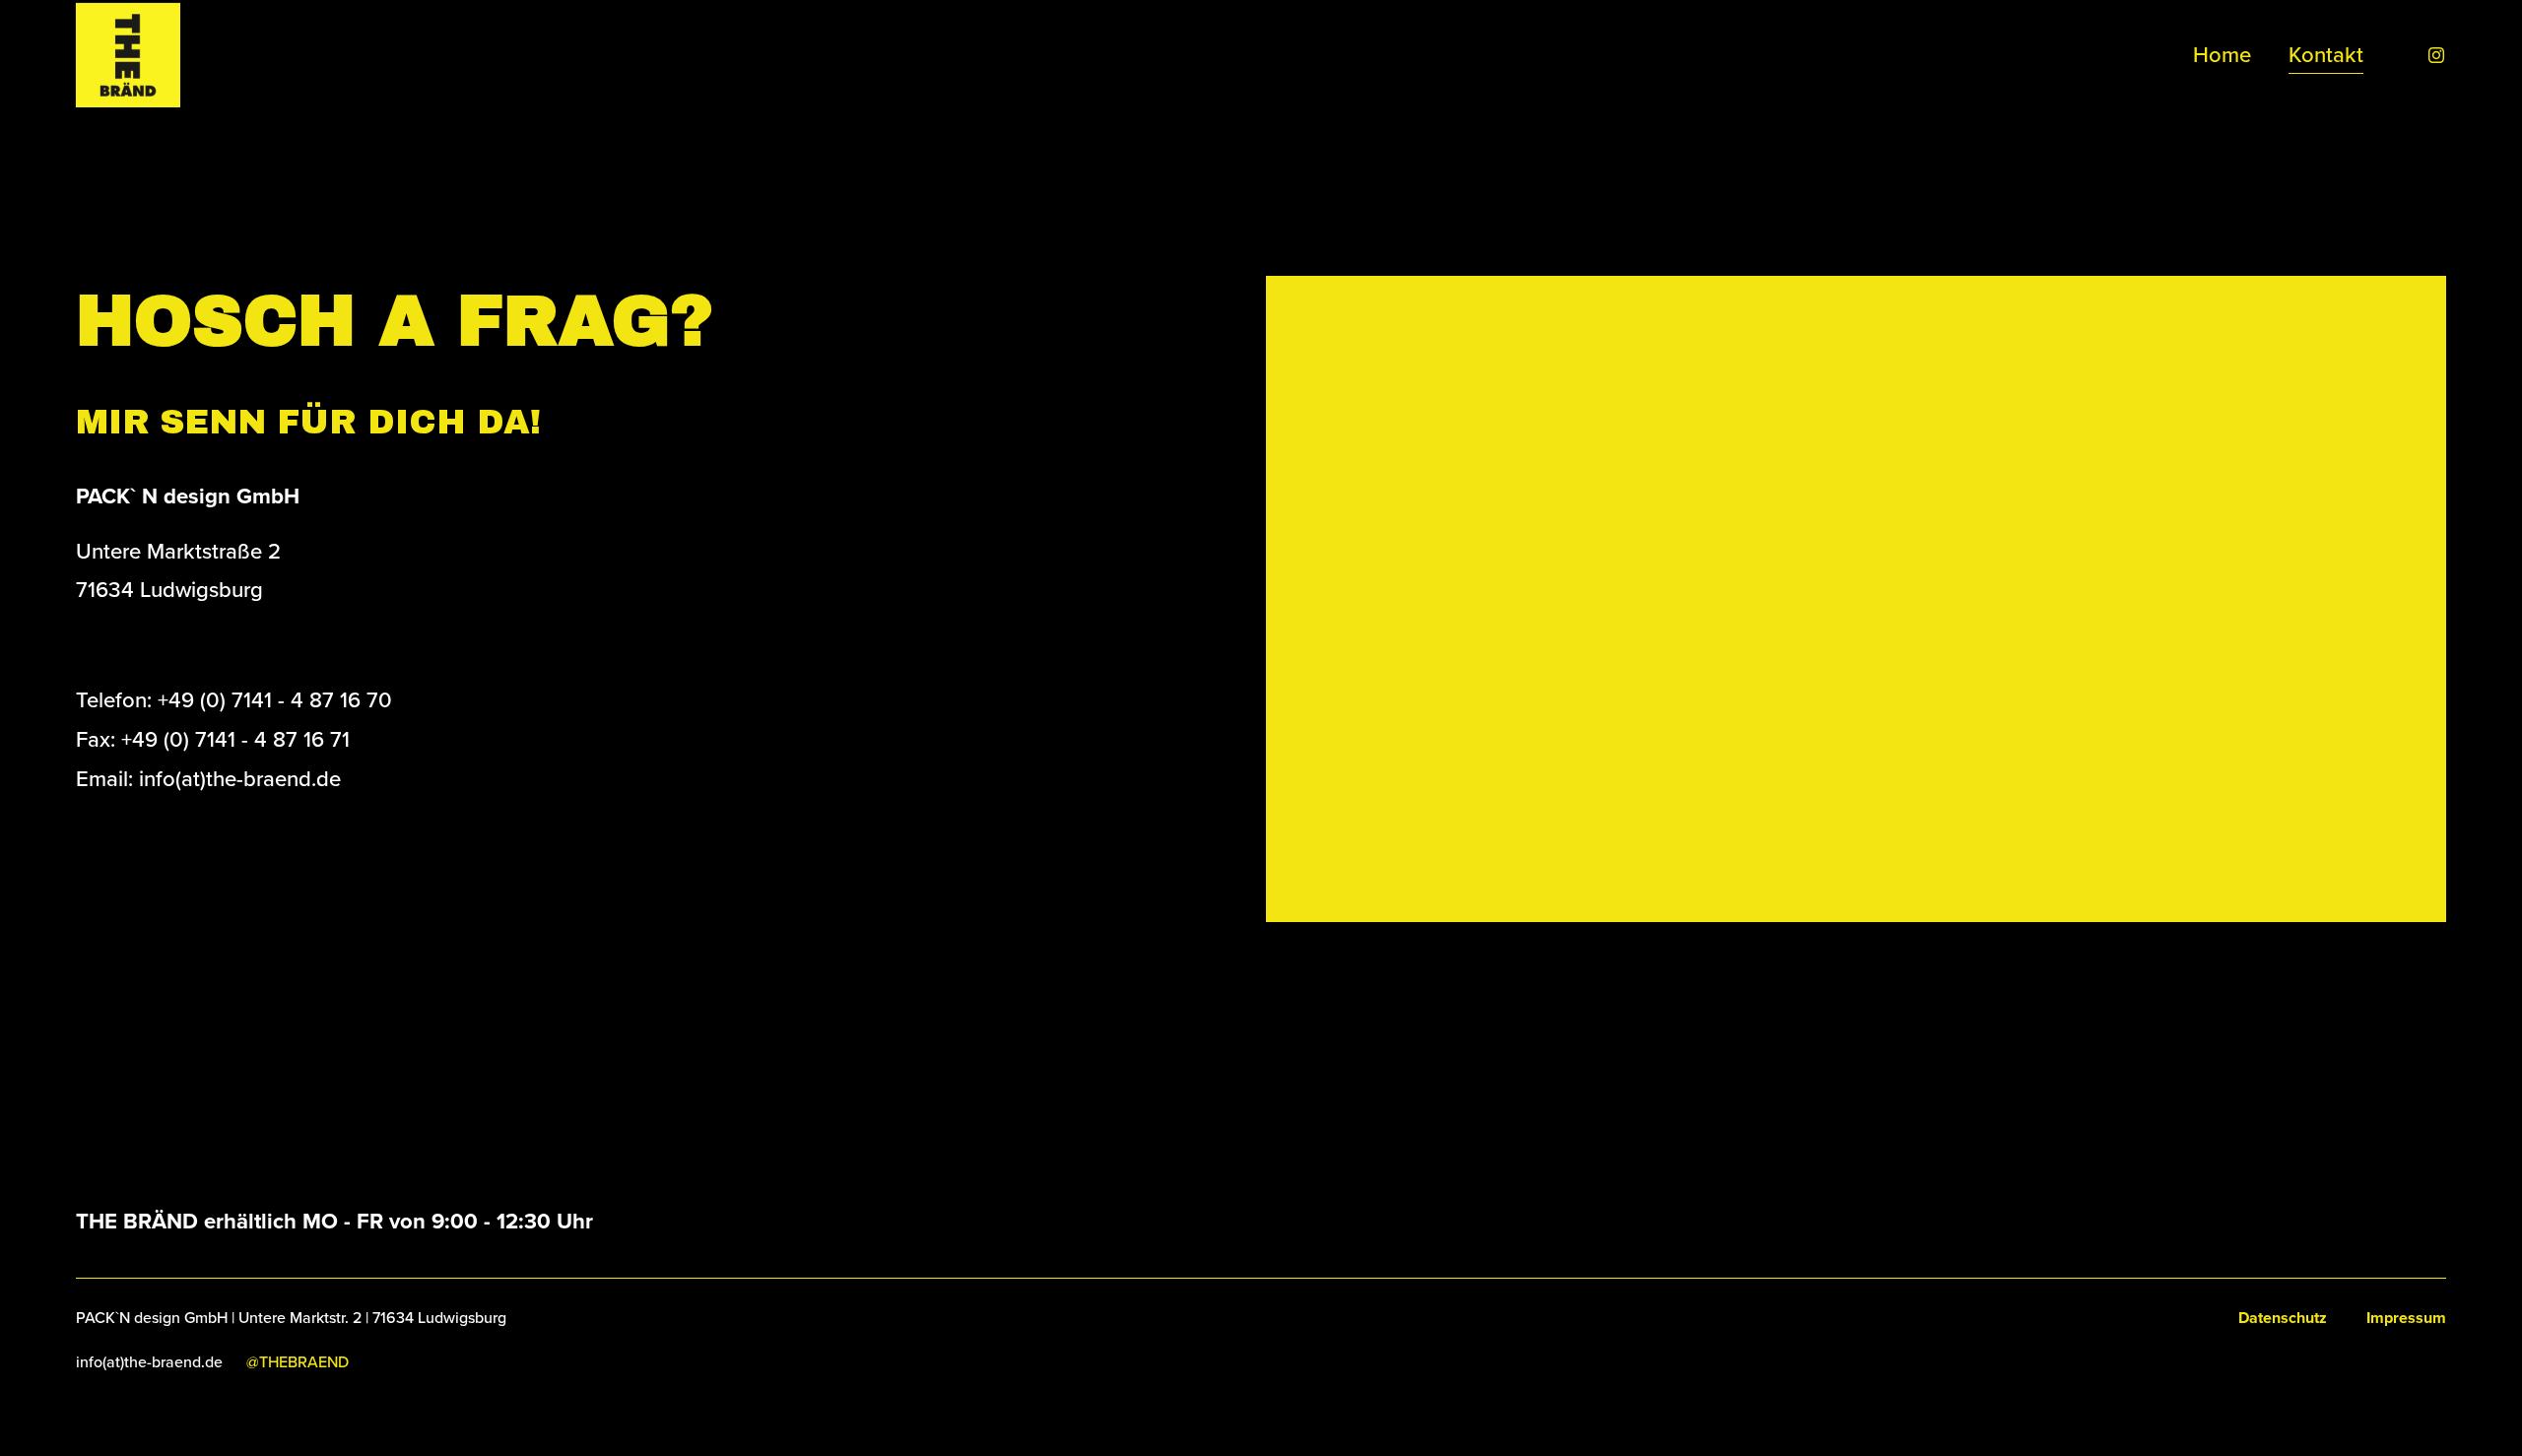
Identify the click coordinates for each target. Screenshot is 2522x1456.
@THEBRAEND (298, 1361)
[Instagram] (2436, 55)
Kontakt (2326, 54)
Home (2222, 54)
